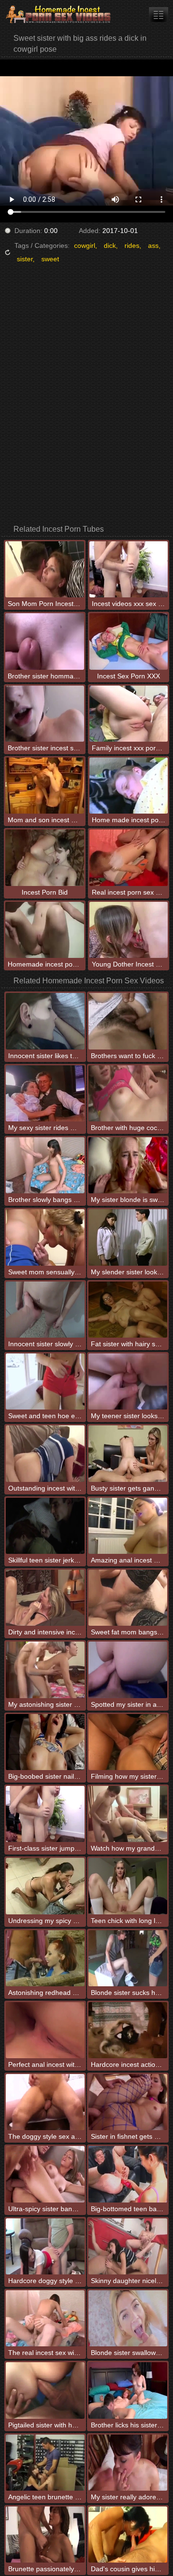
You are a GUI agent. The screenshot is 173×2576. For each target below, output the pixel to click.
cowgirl (85, 245)
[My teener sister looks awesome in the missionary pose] (128, 1381)
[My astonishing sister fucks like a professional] (45, 1670)
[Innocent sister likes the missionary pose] (45, 1021)
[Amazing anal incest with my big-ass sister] (128, 1526)
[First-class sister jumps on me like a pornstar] (45, 1814)
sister (25, 259)
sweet (50, 259)
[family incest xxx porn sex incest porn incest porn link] (159, 15)
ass (153, 245)
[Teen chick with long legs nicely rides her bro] (128, 1886)
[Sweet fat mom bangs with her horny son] (128, 1598)
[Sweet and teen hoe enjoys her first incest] (45, 1381)
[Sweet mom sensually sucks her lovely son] (45, 1237)
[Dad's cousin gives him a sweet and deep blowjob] (128, 2535)
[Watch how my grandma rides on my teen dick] (128, 1814)
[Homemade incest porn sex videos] (58, 14)
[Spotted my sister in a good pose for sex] (128, 1670)
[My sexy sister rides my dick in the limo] (45, 1093)
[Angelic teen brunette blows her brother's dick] (45, 2463)
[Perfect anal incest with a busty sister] (45, 2030)
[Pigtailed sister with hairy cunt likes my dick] (45, 2390)
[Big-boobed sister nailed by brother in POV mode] (45, 1742)
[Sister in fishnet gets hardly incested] (128, 2102)
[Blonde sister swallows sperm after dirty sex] (128, 2318)
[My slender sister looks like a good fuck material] (128, 1237)
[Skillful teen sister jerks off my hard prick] (45, 1526)
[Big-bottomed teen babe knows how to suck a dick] (128, 2174)
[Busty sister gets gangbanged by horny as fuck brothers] (128, 1453)
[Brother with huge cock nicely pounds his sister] (128, 1093)
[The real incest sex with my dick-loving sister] (45, 2318)
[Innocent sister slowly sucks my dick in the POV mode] (45, 1310)
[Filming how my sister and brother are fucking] (128, 1742)
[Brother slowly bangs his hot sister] (45, 1165)
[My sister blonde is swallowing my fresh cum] (128, 1165)
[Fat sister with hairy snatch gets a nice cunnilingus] (128, 1310)
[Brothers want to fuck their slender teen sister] (128, 1021)
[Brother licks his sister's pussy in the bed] (128, 2390)
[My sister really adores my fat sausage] (128, 2463)
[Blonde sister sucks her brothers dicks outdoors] (128, 1958)
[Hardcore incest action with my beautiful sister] (128, 2030)
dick (110, 245)
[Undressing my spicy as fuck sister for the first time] (45, 1886)
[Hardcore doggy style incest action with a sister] (45, 2246)
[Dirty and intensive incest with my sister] (45, 1598)
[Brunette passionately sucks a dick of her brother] (45, 2535)
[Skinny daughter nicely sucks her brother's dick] (128, 2246)
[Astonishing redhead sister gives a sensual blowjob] (45, 1958)
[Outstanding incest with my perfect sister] (45, 1453)
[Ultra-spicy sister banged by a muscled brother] (45, 2174)
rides (132, 245)
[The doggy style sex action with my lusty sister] (45, 2102)
